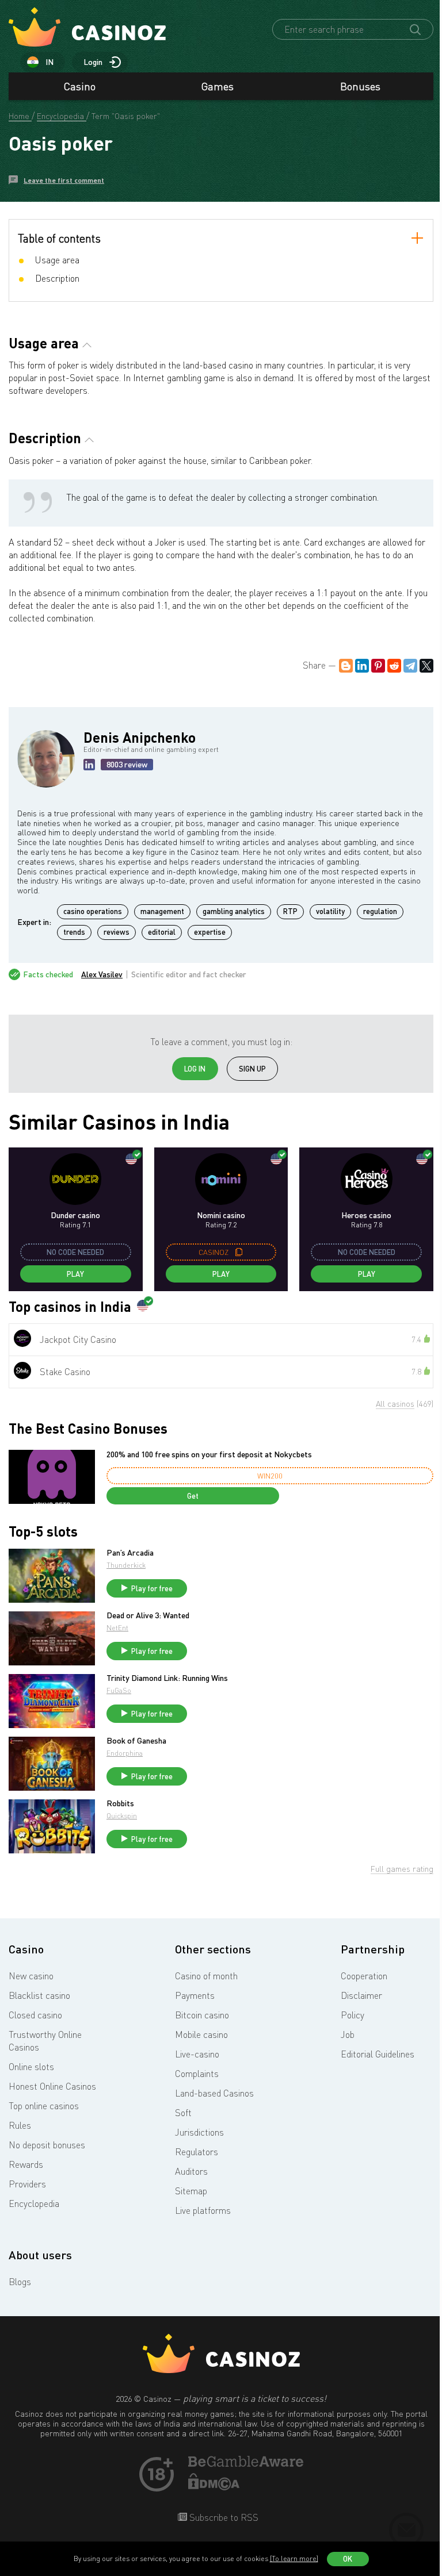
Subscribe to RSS (223, 2517)
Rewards (26, 2164)
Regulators (197, 2152)
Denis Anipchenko (140, 737)
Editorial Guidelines (378, 2054)
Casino (80, 86)
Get (193, 1496)
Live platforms (203, 2210)
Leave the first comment (64, 180)
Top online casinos (44, 2106)
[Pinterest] (378, 666)
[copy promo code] (239, 1252)
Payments (195, 1995)
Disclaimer (361, 1995)
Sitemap (191, 2191)
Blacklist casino (39, 1995)
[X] (426, 666)
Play (75, 1274)
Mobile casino (201, 2034)
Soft (183, 2113)
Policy (353, 2015)
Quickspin (122, 1816)
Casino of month (206, 1976)
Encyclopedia (34, 2203)
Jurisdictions (199, 2132)
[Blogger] (346, 666)
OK (348, 2559)
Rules (20, 2125)
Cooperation (364, 1976)
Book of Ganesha (136, 1741)
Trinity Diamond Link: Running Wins (167, 1678)
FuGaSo (119, 1690)
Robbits (120, 1803)
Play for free (152, 1588)
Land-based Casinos (214, 2093)
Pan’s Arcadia (130, 1553)
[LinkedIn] (362, 666)
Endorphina (125, 1753)
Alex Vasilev (102, 974)
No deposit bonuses (47, 2145)
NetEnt (117, 1628)
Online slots (31, 2067)
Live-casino (197, 2054)
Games (218, 86)
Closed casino (35, 2015)
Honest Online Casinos (52, 2086)
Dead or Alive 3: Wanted (148, 1615)
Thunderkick (126, 1565)
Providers (27, 2184)
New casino (31, 1976)
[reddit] (394, 666)
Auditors (191, 2171)
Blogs (20, 2282)
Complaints (197, 2074)
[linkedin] (89, 765)
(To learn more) (294, 2558)
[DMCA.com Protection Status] (214, 2487)
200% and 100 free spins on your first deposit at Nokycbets (209, 1454)
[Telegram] (410, 666)
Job (348, 2034)
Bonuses (360, 86)
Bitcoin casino (202, 2015)
